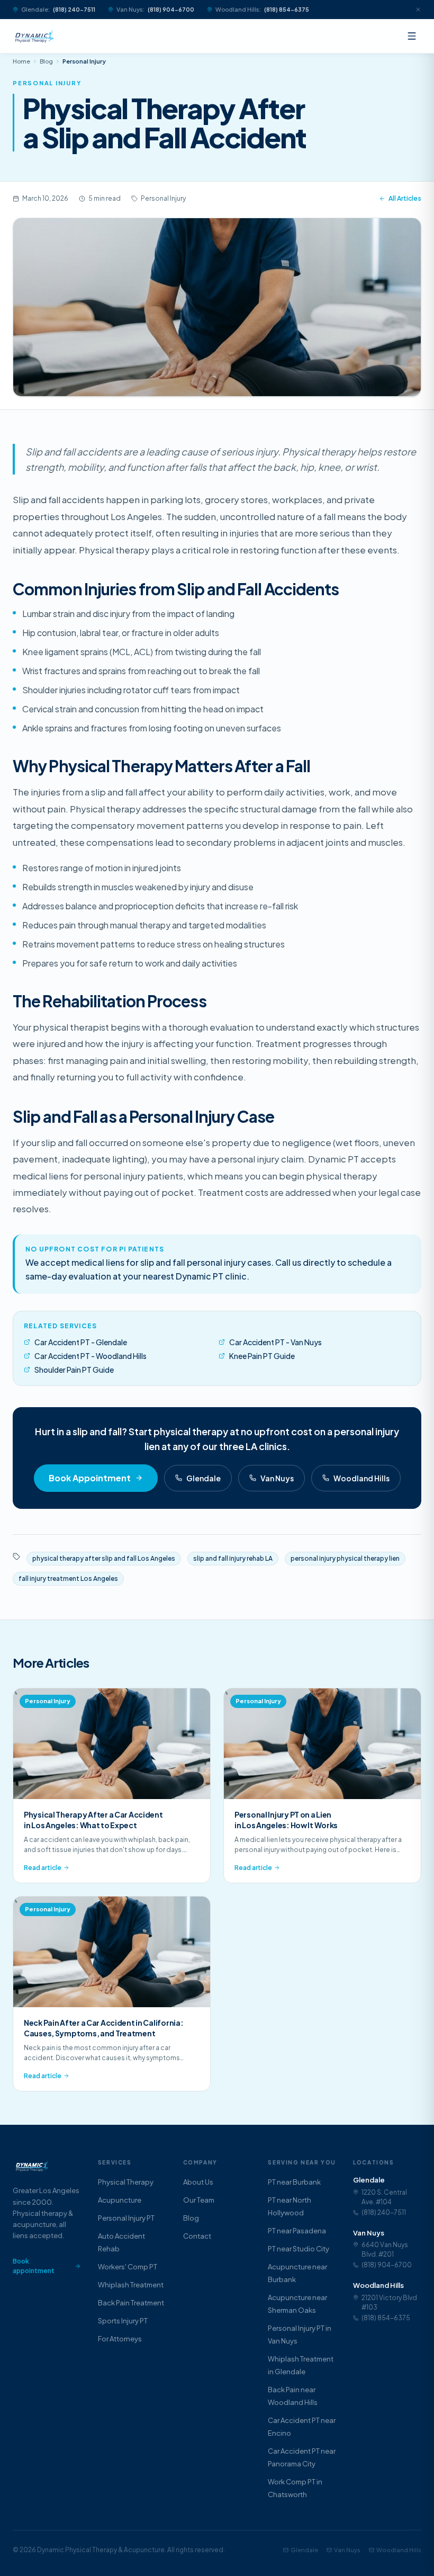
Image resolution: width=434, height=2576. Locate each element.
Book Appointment (90, 1478)
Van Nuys (277, 1478)
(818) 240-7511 (74, 9)
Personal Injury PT (126, 2218)
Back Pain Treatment (131, 2303)
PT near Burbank (294, 2182)
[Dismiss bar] (414, 10)
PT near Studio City (299, 2249)
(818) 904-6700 (171, 9)
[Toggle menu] (412, 36)
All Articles (405, 198)
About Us (198, 2182)
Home (21, 61)
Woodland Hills (361, 1478)
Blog (46, 61)
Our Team (199, 2200)
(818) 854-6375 (287, 9)
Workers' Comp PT (128, 2267)
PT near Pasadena (297, 2231)
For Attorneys (120, 2339)
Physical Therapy (126, 2182)
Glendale (204, 1478)
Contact (197, 2236)
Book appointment (34, 2266)
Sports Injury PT (123, 2321)
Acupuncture (120, 2200)
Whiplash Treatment (131, 2285)
